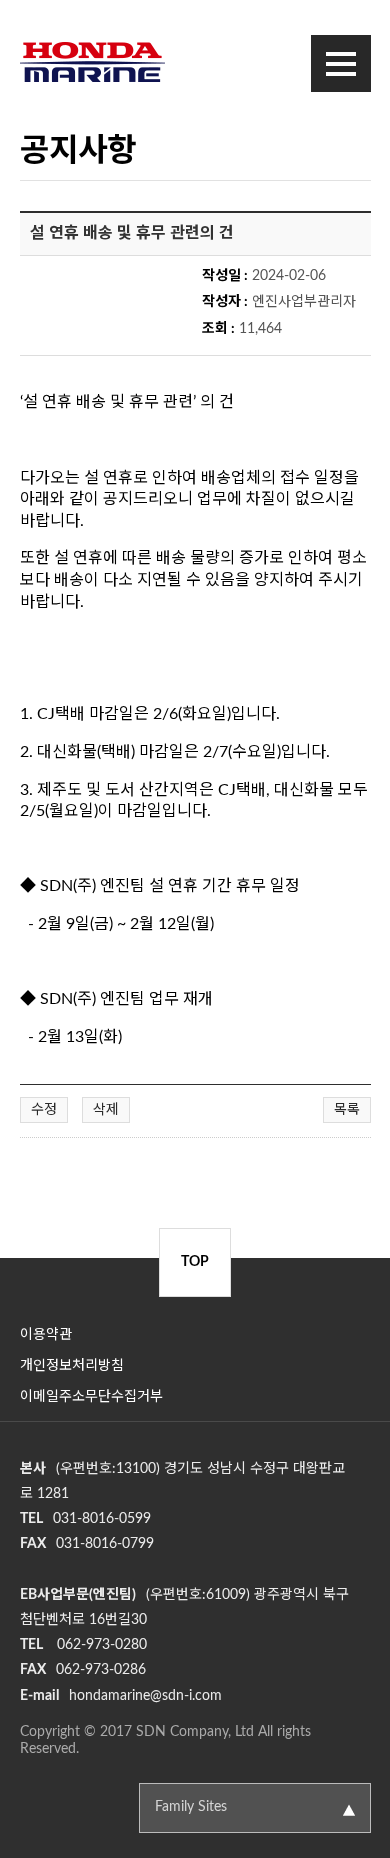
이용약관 (46, 1335)
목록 (347, 1110)
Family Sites (191, 1807)
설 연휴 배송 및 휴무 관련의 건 (132, 233)
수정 (44, 1110)
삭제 (106, 1110)
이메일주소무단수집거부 (91, 1397)
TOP (195, 1262)
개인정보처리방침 (72, 1366)
